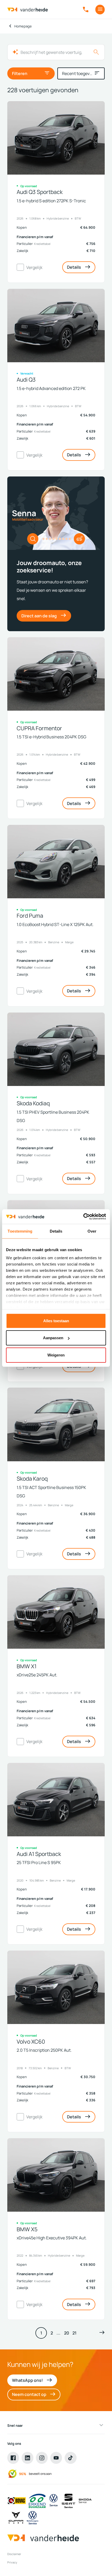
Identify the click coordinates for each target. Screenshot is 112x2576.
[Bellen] (86, 10)
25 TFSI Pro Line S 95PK (39, 1862)
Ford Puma (30, 916)
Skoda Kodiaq (33, 1103)
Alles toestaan (56, 1321)
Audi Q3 (26, 380)
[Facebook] (13, 2458)
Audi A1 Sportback (39, 1854)
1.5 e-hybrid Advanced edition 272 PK (51, 388)
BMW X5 (27, 2229)
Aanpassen (53, 1338)
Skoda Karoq (32, 1479)
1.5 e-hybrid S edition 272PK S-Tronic (51, 201)
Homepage (23, 26)
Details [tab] (56, 1231)
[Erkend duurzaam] (37, 2501)
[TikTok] (71, 2458)
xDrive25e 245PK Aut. (37, 1675)
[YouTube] (56, 2458)
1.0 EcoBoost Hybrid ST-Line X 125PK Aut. (55, 924)
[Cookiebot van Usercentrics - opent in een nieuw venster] (83, 1217)
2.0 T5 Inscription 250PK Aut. (44, 2050)
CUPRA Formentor (39, 728)
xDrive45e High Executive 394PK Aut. (52, 2238)
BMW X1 (27, 1666)
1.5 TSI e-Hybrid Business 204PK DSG (51, 737)
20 (67, 2333)
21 (74, 2333)
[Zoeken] (96, 52)
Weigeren (56, 1355)
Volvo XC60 (31, 2042)
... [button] (58, 2333)
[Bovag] (17, 2501)
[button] (102, 2333)
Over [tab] (92, 1231)
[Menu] (100, 10)
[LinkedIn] (28, 2458)
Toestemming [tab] (20, 1231)
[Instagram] (42, 2458)
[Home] (28, 10)
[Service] (54, 2501)
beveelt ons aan (40, 2474)
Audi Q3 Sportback (40, 192)
